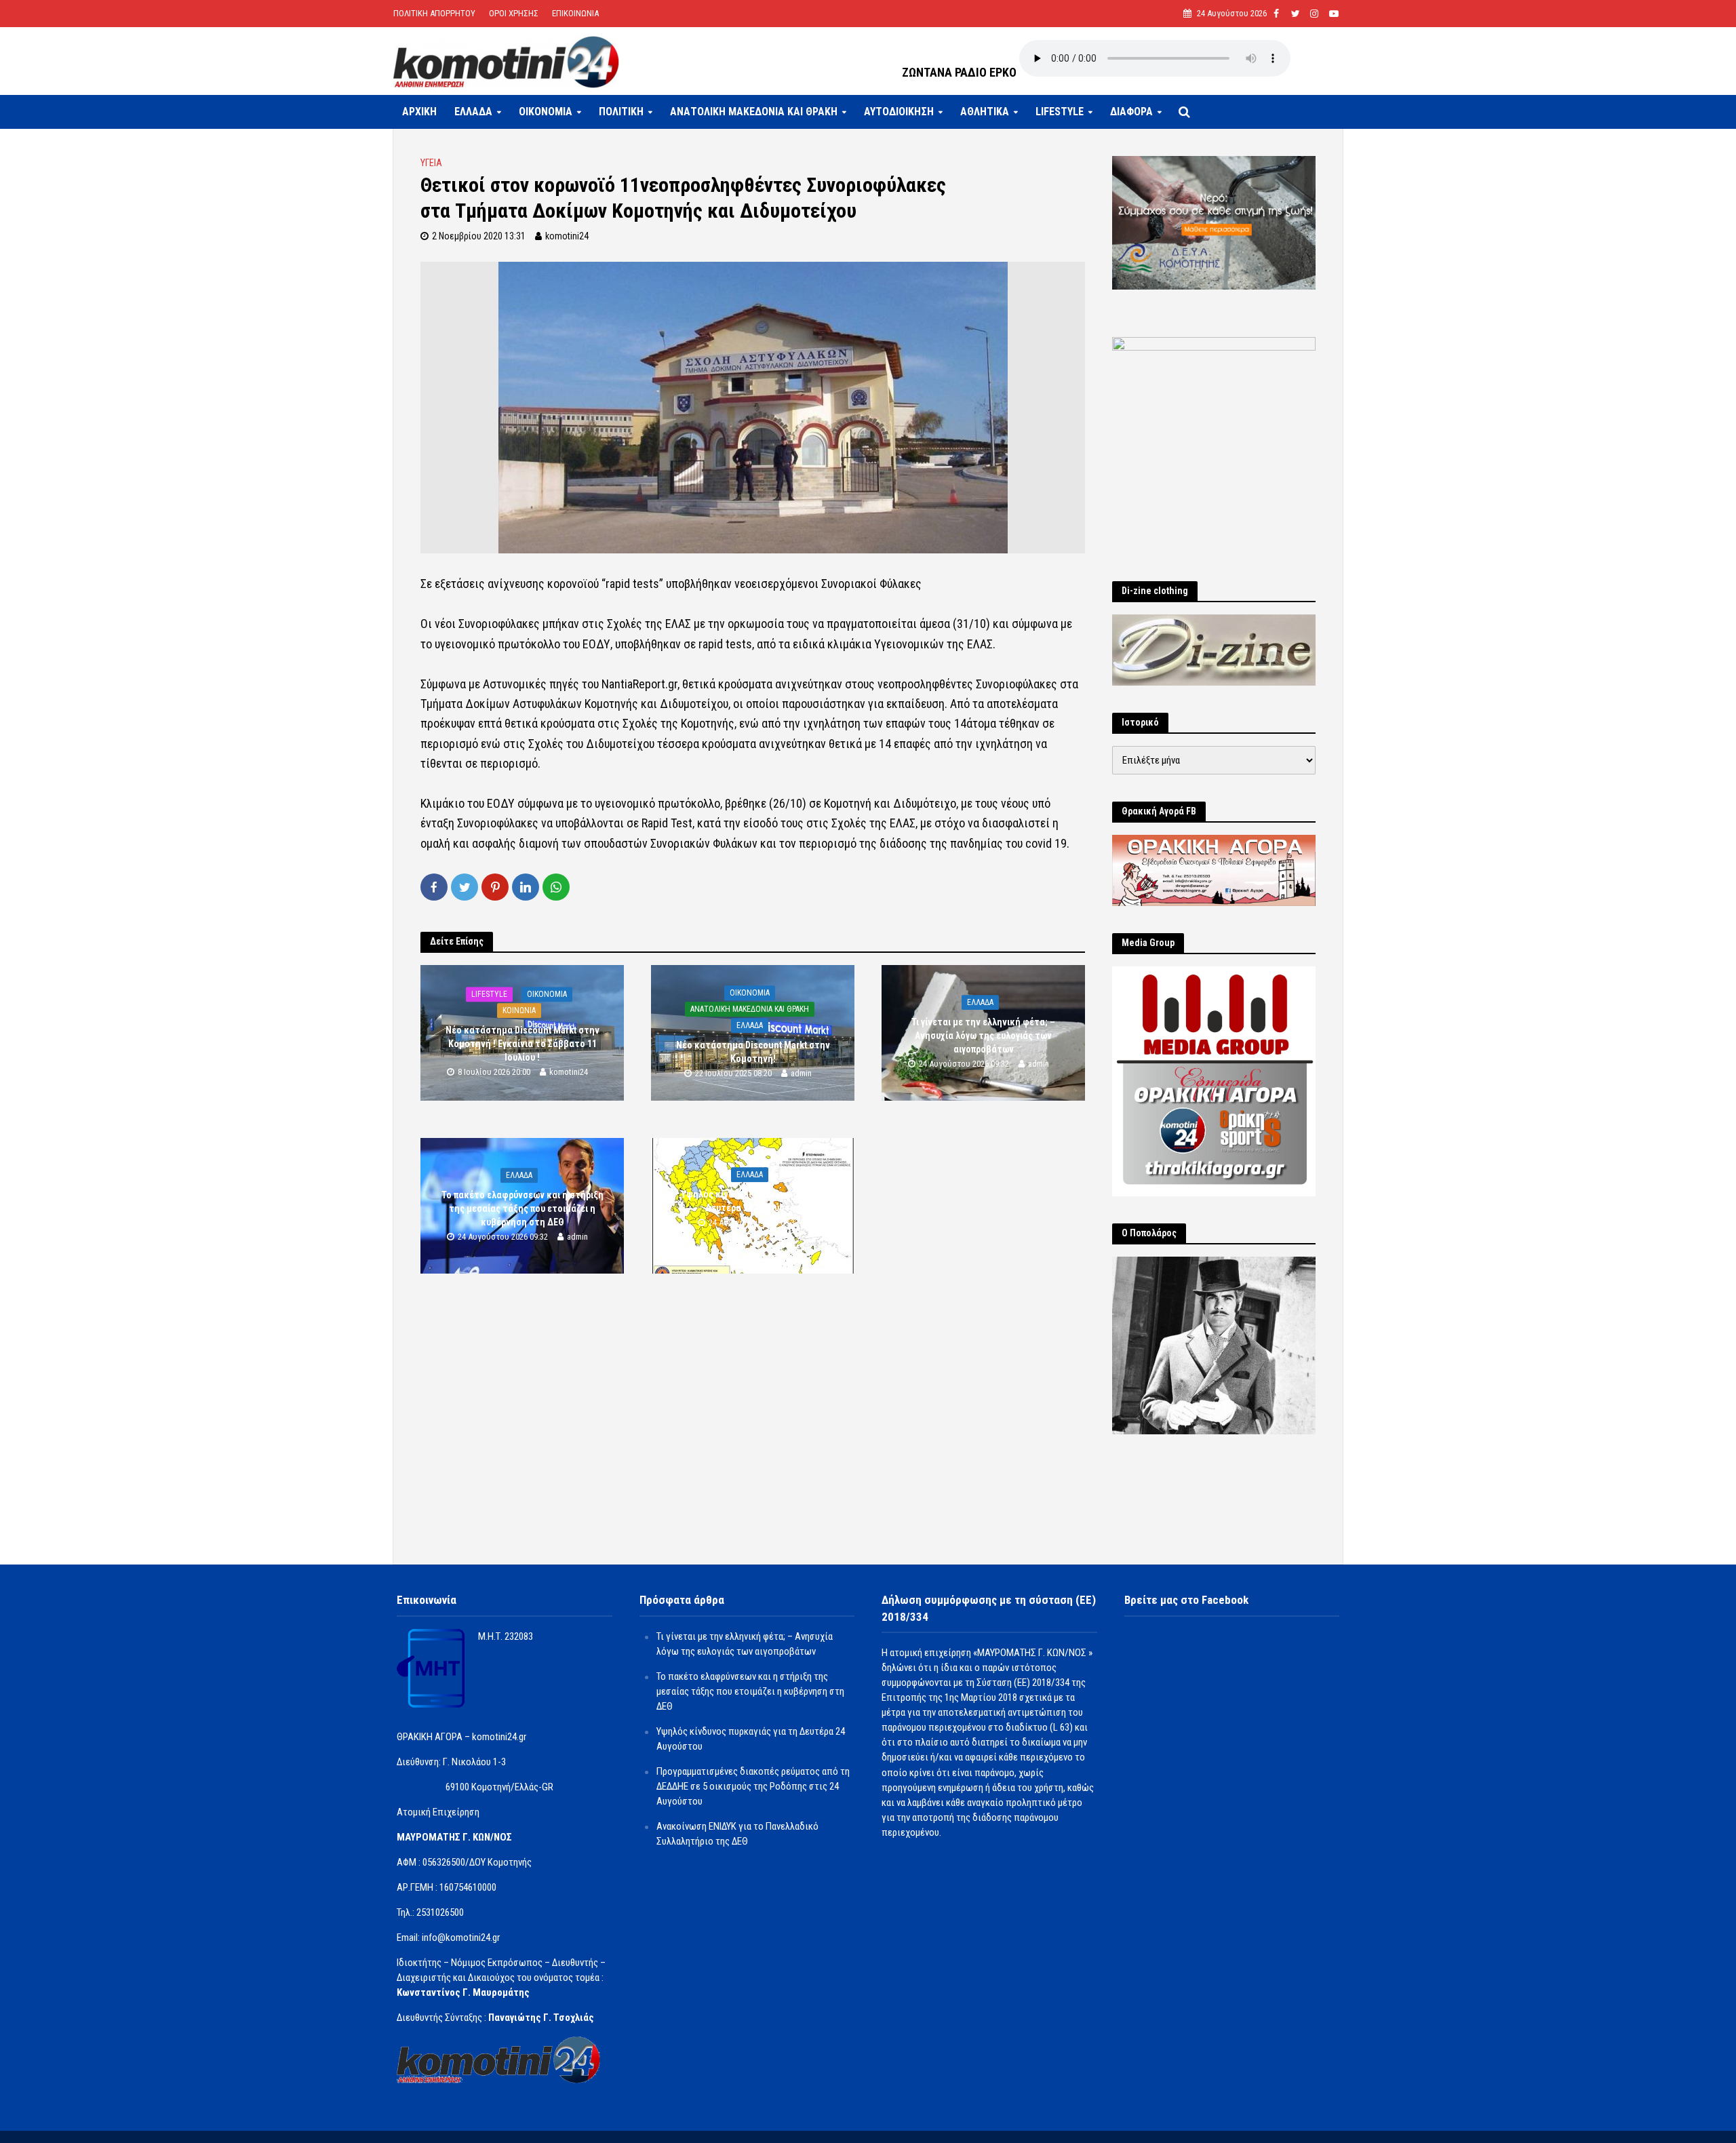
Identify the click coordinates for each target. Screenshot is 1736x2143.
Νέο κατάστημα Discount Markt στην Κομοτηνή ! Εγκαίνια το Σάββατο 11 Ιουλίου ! (522, 1044)
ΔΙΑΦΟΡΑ (1131, 112)
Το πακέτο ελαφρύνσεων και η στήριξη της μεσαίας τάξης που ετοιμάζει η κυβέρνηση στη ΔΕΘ (522, 1208)
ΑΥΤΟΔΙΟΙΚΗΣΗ (899, 112)
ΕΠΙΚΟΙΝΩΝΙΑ (575, 13)
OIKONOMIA (546, 112)
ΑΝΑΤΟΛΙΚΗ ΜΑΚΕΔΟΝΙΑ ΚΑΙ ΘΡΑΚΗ (754, 112)
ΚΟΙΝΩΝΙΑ (519, 1010)
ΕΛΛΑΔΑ (473, 112)
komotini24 (567, 236)
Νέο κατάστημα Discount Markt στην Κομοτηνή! (753, 1052)
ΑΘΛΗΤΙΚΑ (985, 112)
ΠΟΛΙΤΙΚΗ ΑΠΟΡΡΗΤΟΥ (434, 13)
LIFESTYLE (1060, 112)
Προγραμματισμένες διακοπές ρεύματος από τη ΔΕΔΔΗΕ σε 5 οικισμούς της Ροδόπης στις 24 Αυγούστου (753, 1786)
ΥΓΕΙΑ (431, 163)
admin (801, 1074)
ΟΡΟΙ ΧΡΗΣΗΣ (514, 13)
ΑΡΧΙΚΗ (419, 112)
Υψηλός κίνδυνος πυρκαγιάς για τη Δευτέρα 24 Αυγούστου (753, 1201)
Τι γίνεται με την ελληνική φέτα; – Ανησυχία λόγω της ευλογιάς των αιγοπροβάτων (983, 1036)
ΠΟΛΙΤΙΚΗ (621, 112)
